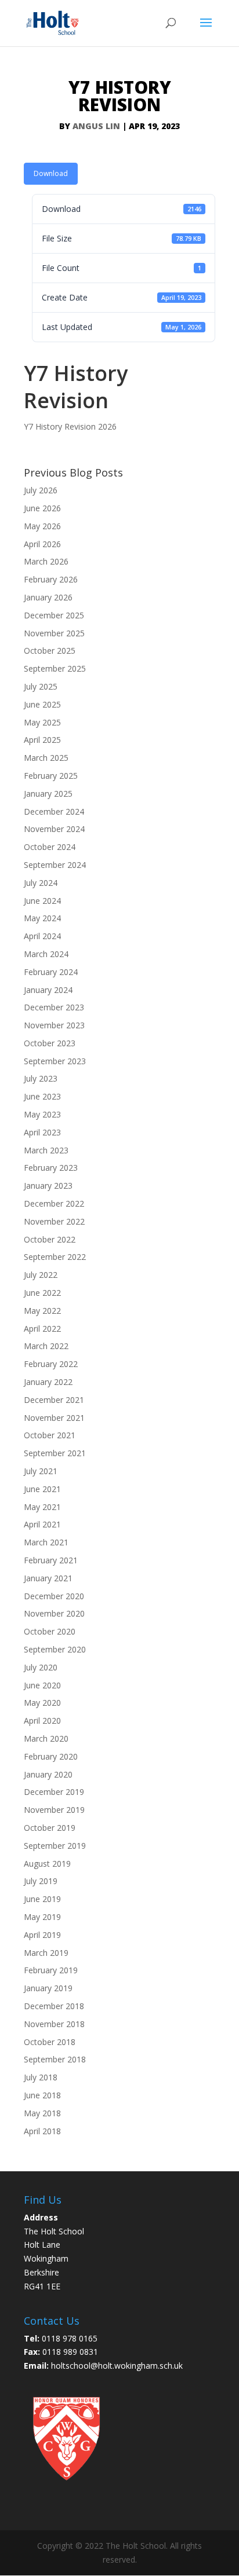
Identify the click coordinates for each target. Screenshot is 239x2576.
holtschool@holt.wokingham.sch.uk (117, 2366)
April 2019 (42, 1935)
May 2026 (42, 526)
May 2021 (42, 1507)
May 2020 (42, 1703)
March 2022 (46, 1346)
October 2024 (50, 847)
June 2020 (42, 1685)
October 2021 (50, 1435)
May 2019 (42, 1917)
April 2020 (42, 1721)
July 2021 (41, 1471)
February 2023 (51, 1168)
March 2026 (46, 561)
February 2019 (51, 1970)
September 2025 (55, 668)
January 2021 (48, 1578)
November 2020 (54, 1613)
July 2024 (41, 883)
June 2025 (42, 704)
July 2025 (41, 686)
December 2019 (54, 1792)
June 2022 (42, 1293)
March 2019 (46, 1953)
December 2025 (54, 615)
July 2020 (41, 1667)
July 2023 (41, 1078)
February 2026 (51, 579)
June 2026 (42, 508)
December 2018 (54, 2006)
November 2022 (54, 1221)
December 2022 (54, 1203)
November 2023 (54, 1025)
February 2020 (51, 1756)
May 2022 (42, 1311)
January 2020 (48, 1774)
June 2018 (42, 2095)
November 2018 (54, 2024)
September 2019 (55, 1846)
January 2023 (48, 1186)
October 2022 (50, 1239)
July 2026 (41, 490)
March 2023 (46, 1150)
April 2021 (42, 1524)
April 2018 (42, 2131)
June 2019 (42, 1899)
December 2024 (54, 811)
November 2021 (54, 1418)
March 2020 (46, 1738)
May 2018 (42, 2113)
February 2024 (51, 972)
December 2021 (54, 1400)
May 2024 (42, 918)
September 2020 (55, 1649)
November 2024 (54, 829)
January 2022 (48, 1382)
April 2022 (42, 1329)
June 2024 (42, 901)
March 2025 (46, 758)
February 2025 (51, 776)
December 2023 (54, 1007)
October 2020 (50, 1631)
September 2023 (55, 1061)
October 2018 (50, 2042)
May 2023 (42, 1114)
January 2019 (48, 1988)
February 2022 (51, 1364)
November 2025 (54, 633)
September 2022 (55, 1257)
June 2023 (42, 1096)
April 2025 (42, 740)
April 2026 (42, 544)
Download (51, 173)
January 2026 (48, 597)
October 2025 (50, 651)
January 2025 (48, 794)
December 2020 (54, 1596)
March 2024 (46, 954)
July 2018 (41, 2077)
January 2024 (48, 990)
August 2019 (47, 1864)
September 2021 (55, 1453)
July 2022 (41, 1275)
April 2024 (42, 936)
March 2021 (46, 1542)
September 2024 (55, 865)
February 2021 (51, 1560)
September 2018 (55, 2059)
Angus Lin (96, 126)
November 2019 (54, 1810)
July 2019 (41, 1881)
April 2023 (42, 1132)
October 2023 (50, 1043)
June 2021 (42, 1489)
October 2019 (50, 1828)
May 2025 (42, 722)
